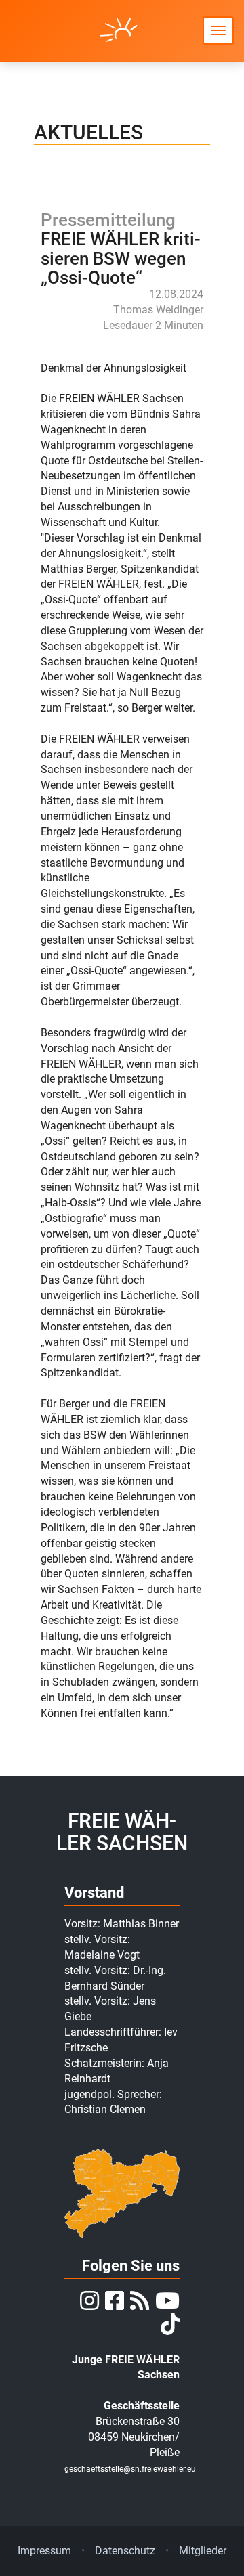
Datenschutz (125, 2551)
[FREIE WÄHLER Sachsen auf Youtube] (166, 2305)
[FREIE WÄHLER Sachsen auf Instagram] (88, 2305)
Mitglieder (203, 2551)
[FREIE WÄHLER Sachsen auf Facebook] (113, 2305)
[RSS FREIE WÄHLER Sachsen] (138, 2305)
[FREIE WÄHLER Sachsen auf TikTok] (168, 2329)
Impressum (44, 2551)
